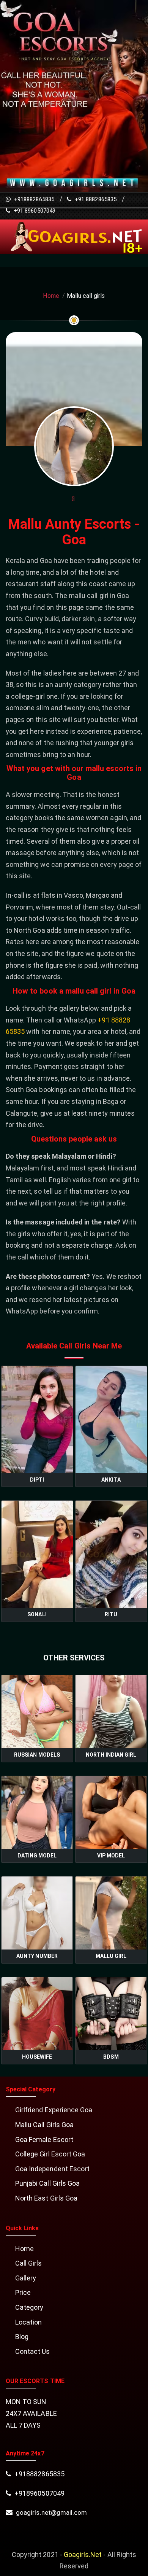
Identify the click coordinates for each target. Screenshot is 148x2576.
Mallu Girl (111, 1956)
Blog (22, 2337)
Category (29, 2307)
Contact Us (33, 2351)
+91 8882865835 (95, 199)
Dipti (37, 1480)
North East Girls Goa (46, 2198)
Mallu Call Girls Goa (44, 2125)
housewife (37, 2057)
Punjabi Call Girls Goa (47, 2183)
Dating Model (37, 1856)
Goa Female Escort (44, 2140)
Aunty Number (37, 1956)
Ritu (111, 1614)
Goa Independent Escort (52, 2169)
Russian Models (37, 1755)
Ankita (111, 1480)
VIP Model (111, 1856)
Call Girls (29, 2263)
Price (23, 2292)
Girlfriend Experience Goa (54, 2110)
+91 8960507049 (34, 211)
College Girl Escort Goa (50, 2154)
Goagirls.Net (83, 2555)
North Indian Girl (111, 1755)
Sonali (37, 1614)
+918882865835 (33, 199)
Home (51, 296)
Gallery (26, 2278)
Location (28, 2322)
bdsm (111, 2057)
